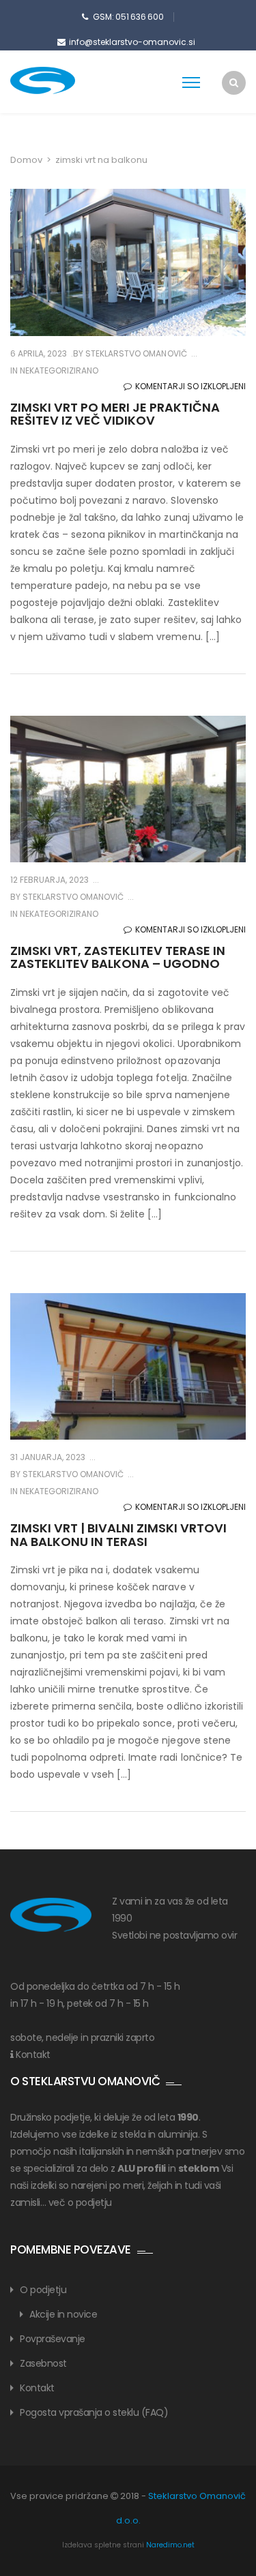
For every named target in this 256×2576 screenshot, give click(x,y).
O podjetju (43, 2290)
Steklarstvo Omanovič (135, 353)
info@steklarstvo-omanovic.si (132, 42)
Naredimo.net (170, 2545)
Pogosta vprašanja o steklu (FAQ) (94, 2412)
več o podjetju (80, 2202)
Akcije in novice (63, 2314)
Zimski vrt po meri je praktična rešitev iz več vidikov (115, 414)
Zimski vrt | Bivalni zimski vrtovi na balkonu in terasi (119, 1535)
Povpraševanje (53, 2339)
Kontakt (33, 2055)
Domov (26, 160)
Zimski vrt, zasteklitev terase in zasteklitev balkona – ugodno (118, 957)
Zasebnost (43, 2363)
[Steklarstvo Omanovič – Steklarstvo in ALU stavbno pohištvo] (65, 80)
